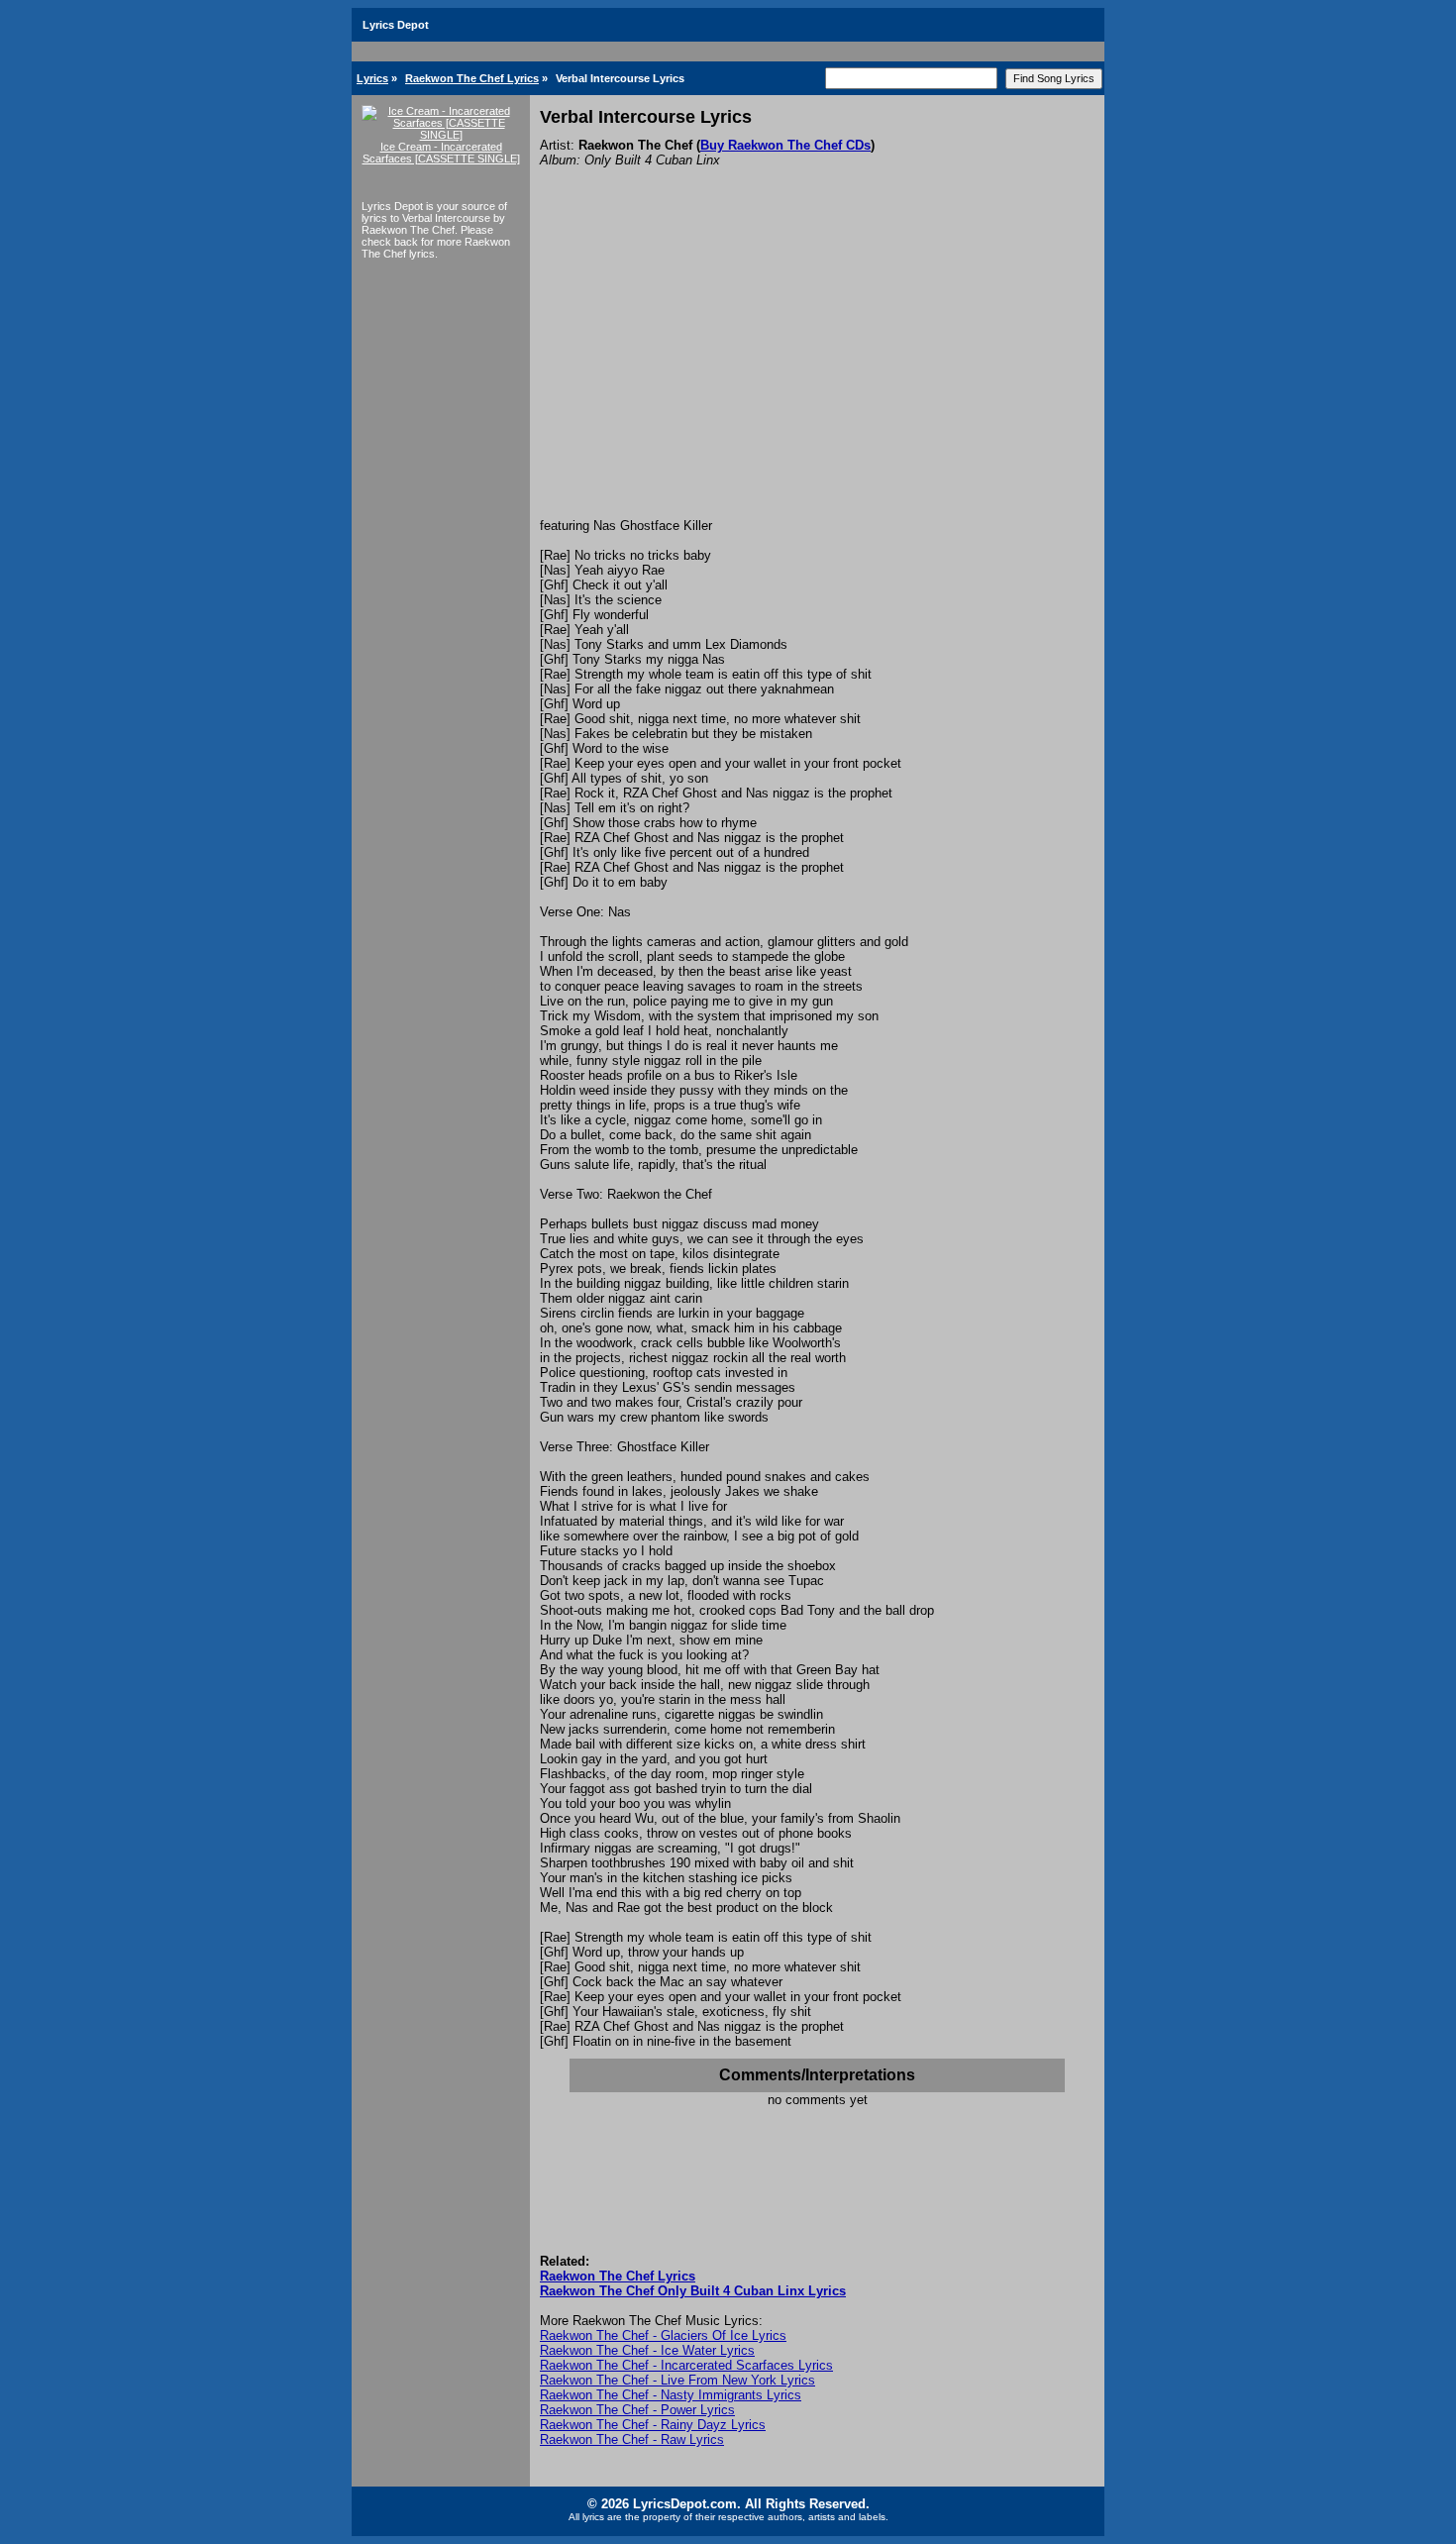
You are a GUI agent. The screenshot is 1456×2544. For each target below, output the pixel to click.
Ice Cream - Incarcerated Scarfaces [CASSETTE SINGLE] (441, 153)
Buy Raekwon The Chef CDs (785, 145)
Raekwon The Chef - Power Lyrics (637, 2410)
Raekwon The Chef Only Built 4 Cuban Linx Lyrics (693, 2291)
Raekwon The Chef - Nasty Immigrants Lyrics (671, 2395)
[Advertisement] (817, 370)
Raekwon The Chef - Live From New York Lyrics (677, 2380)
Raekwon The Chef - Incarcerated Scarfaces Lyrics (686, 2365)
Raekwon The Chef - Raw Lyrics (632, 2439)
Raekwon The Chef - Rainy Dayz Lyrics (653, 2425)
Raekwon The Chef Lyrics (472, 78)
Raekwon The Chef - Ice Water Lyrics (647, 2350)
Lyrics (372, 78)
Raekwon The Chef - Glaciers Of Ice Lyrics (663, 2335)
